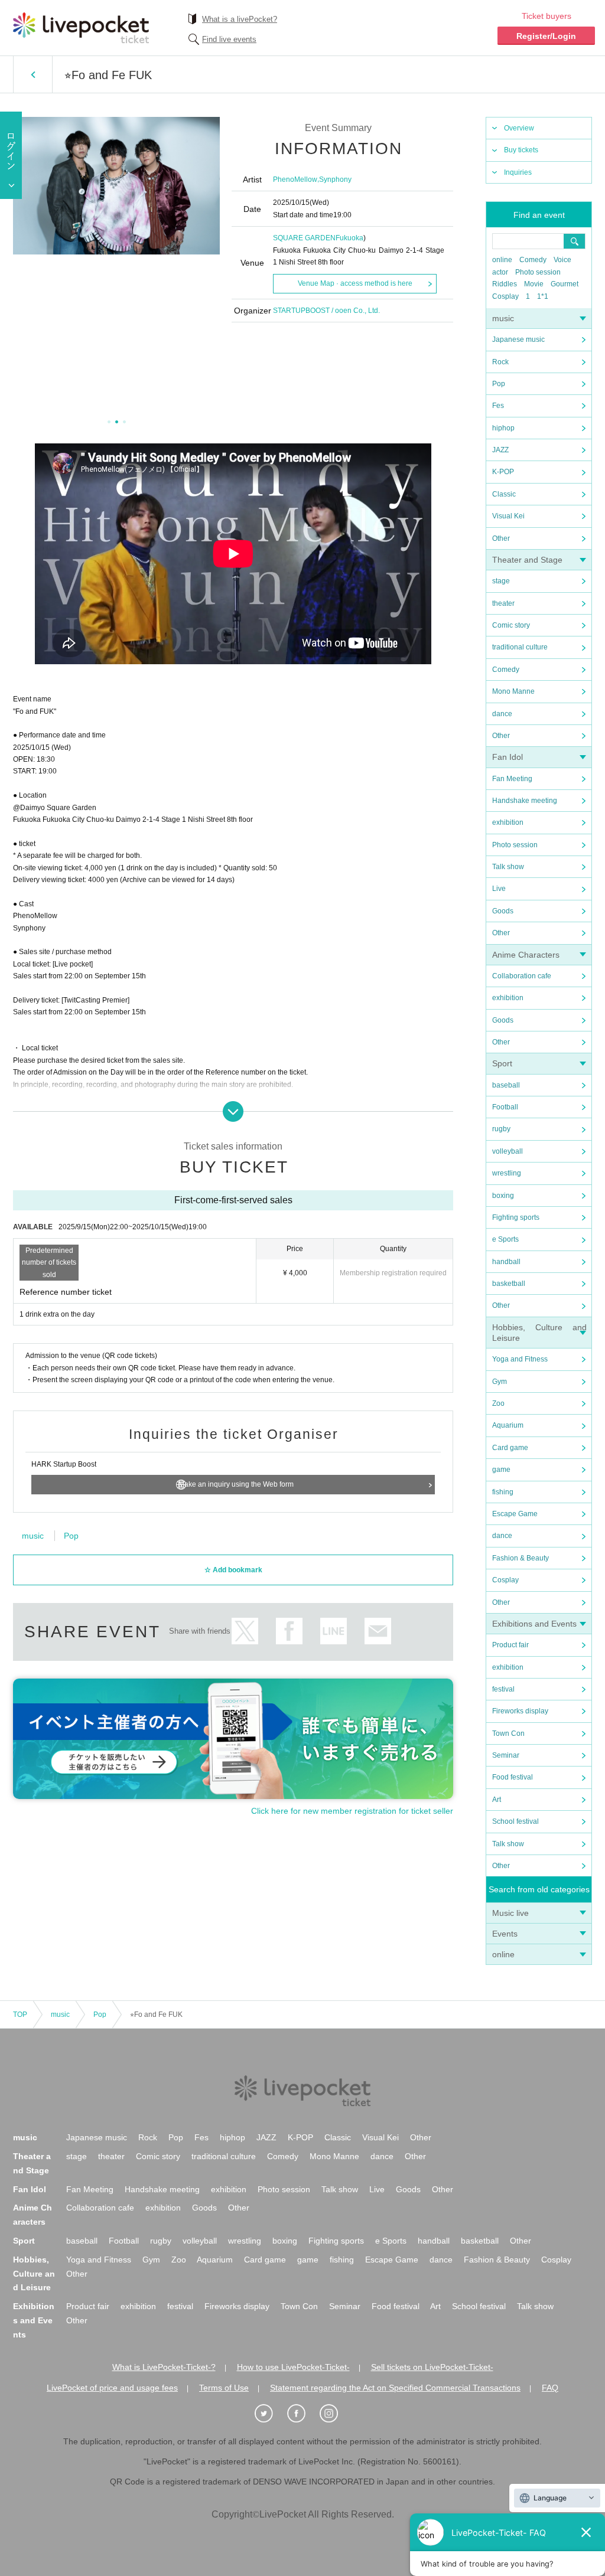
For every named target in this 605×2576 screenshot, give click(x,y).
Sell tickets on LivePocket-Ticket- (432, 2367)
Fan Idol (508, 757)
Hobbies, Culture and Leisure (34, 2274)
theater (503, 603)
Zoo (498, 1403)
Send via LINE (334, 1631)
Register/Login (546, 36)
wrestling (507, 1173)
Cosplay (505, 296)
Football (505, 1107)
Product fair (510, 1645)
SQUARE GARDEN (304, 238)
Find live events (229, 39)
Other (501, 538)
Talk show (508, 867)
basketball (509, 1284)
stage (501, 581)
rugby (501, 1129)
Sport (502, 1063)
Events (505, 1934)
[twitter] (270, 2414)
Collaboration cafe (522, 976)
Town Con (508, 1733)
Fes (498, 406)
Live (499, 889)
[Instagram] (335, 2414)
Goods (503, 911)
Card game (510, 1448)
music (503, 318)
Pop (499, 384)
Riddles (505, 284)
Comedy (533, 260)
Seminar (506, 1755)
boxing (503, 1196)
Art (497, 1800)
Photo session (538, 272)
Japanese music (518, 339)
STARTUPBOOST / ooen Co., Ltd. (326, 311)
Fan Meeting (512, 779)
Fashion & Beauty (521, 1558)
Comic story (511, 625)
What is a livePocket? (240, 19)
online (502, 260)
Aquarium (508, 1425)
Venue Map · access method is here (355, 283)
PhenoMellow (295, 179)
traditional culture (520, 647)
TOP (20, 2015)
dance (502, 714)
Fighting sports (516, 1217)
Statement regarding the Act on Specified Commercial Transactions (395, 2388)
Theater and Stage (527, 560)
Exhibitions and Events (534, 1624)
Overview (519, 128)
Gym (500, 1382)
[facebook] (302, 2414)
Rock (500, 362)
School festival (515, 1821)
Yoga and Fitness (520, 1359)
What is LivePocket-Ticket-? (164, 2367)
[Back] (33, 74)
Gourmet (565, 284)
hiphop (503, 428)
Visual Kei (508, 516)
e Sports (505, 1239)
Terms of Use (224, 2388)
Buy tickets (521, 150)
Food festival (513, 1777)
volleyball (508, 1151)
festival (503, 1689)
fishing (503, 1492)
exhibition (508, 822)
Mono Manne (513, 691)
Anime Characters (526, 955)
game (501, 1470)
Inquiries (518, 172)
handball (506, 1262)
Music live (510, 1913)
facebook (289, 1631)
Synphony (335, 179)
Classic (504, 494)
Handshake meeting (525, 801)
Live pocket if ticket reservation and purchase (81, 28)
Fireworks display (520, 1711)
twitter (245, 1631)
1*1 (543, 296)
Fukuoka (349, 238)
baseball (506, 1085)
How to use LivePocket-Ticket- (293, 2367)
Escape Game (515, 1514)
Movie (534, 284)
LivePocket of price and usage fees (112, 2388)
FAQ (550, 2388)
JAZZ (500, 450)
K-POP (503, 472)
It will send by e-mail (378, 1631)
